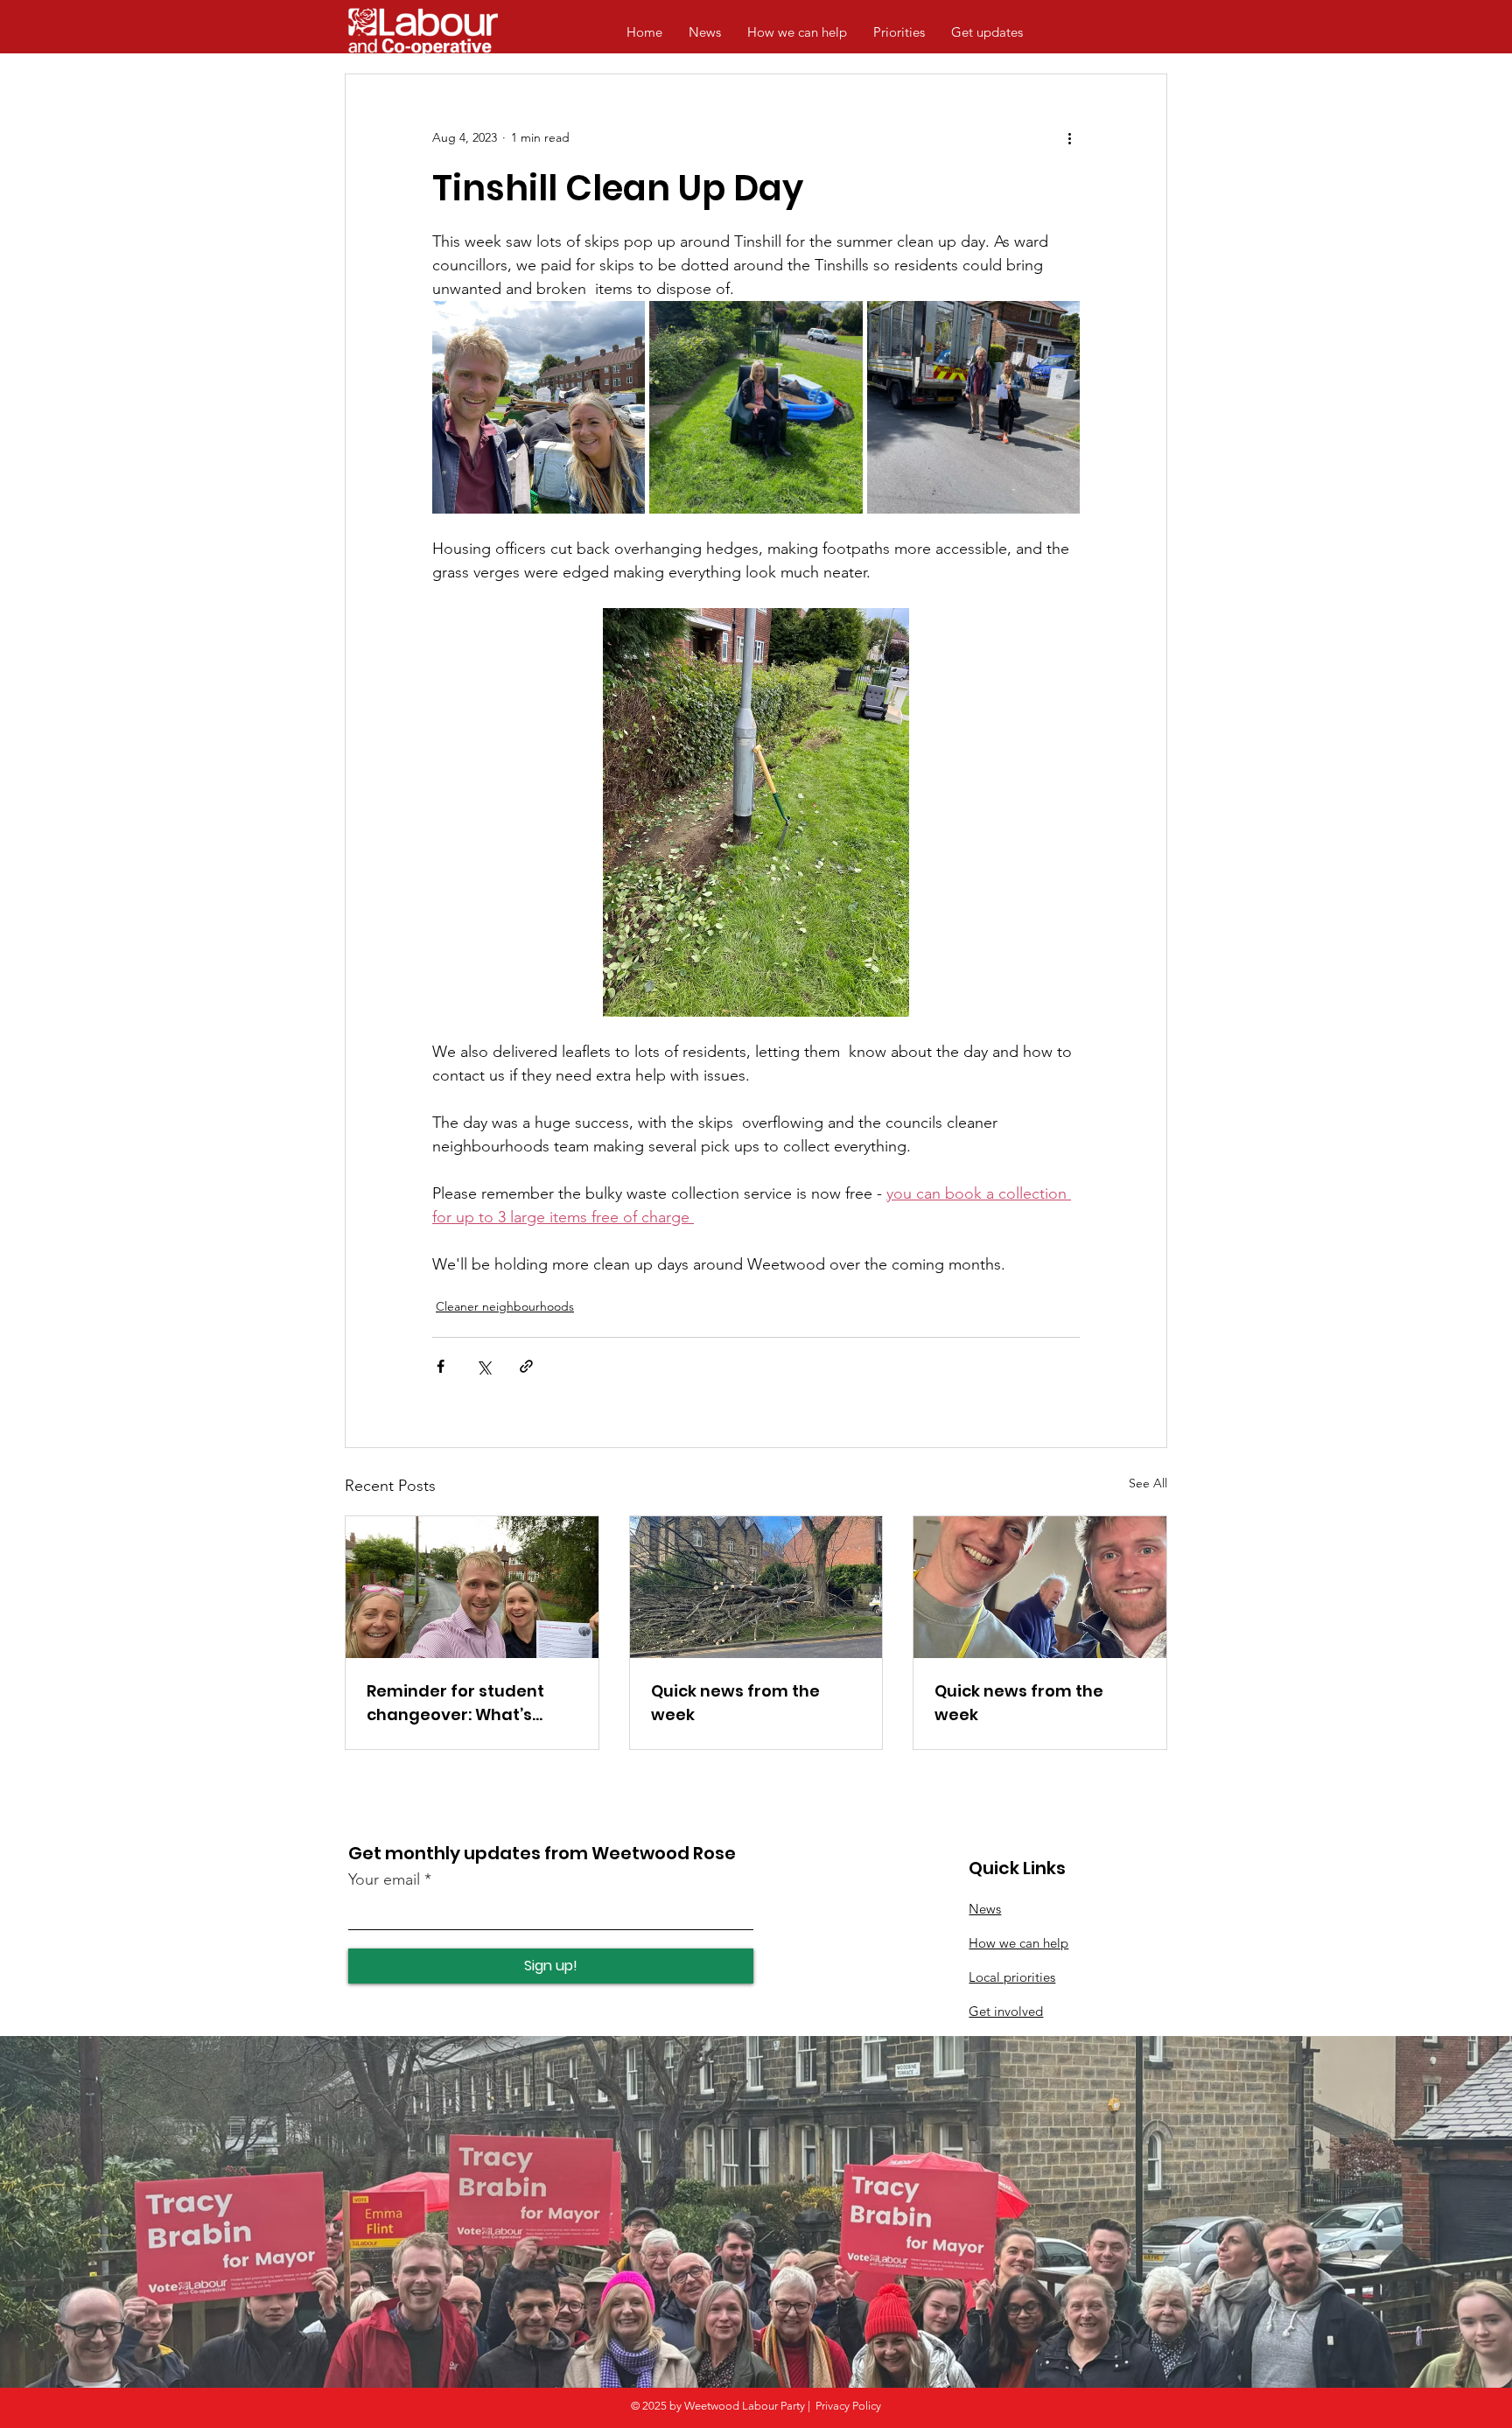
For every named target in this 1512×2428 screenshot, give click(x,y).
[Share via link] (526, 1366)
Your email (384, 1879)
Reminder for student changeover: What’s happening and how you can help (466, 1703)
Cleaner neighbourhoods (505, 1306)
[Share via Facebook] (441, 1366)
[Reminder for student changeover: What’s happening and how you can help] (472, 1587)
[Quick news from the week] (756, 1587)
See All (1148, 1483)
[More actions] (1069, 137)
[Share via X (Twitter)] (483, 1366)
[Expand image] (539, 407)
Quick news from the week (735, 1703)
